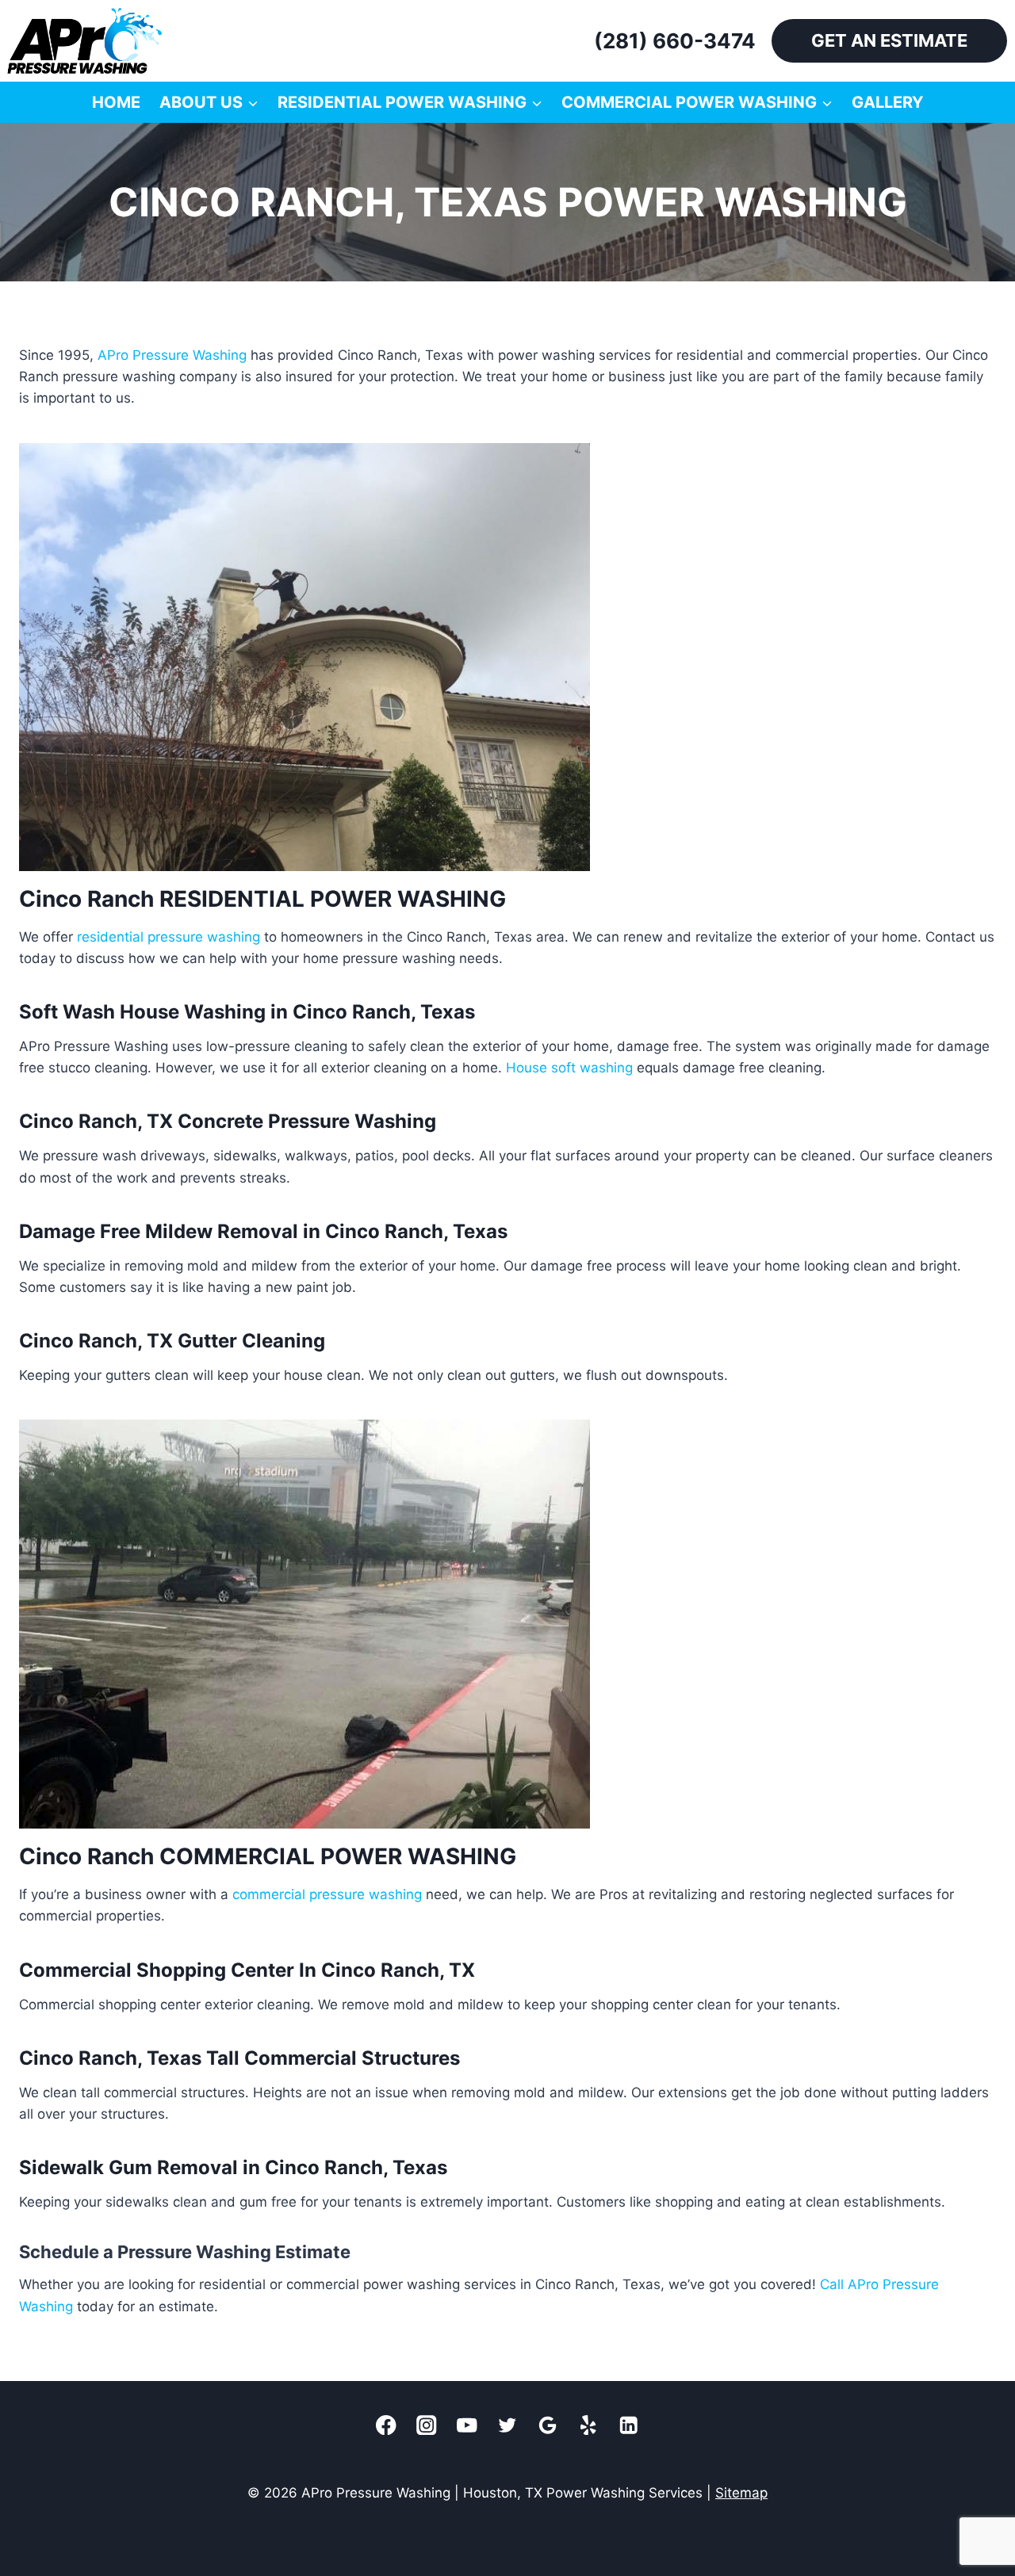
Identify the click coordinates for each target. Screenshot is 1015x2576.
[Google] (548, 2425)
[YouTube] (467, 2425)
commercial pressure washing (327, 1894)
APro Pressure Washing (172, 355)
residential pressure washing (169, 937)
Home (116, 102)
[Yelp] (589, 2425)
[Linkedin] (629, 2425)
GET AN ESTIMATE (889, 40)
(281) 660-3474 (675, 41)
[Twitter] (508, 2425)
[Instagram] (427, 2425)
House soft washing (569, 1068)
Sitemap (741, 2493)
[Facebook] (387, 2425)
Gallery (887, 102)
